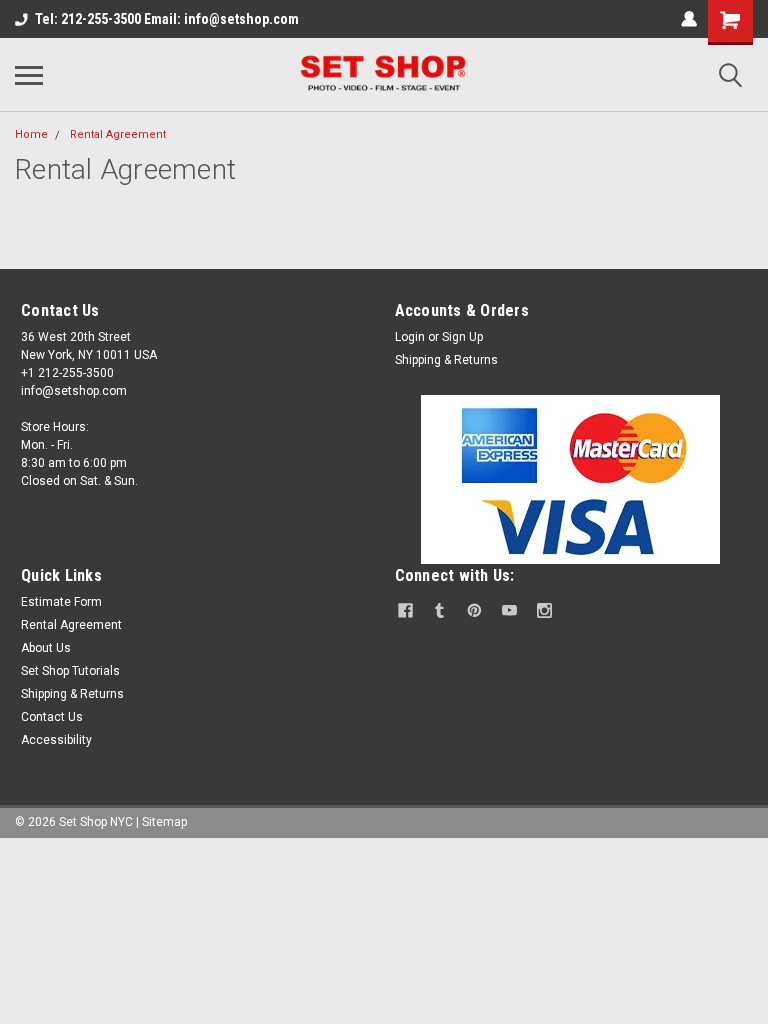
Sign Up (462, 337)
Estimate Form (61, 602)
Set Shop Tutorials (70, 671)
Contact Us (52, 717)
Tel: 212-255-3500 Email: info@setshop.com (167, 19)
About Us (46, 648)
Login (410, 337)
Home (31, 134)
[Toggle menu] (29, 75)
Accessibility (56, 740)
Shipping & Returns (446, 360)
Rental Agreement (118, 134)
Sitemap (164, 822)
